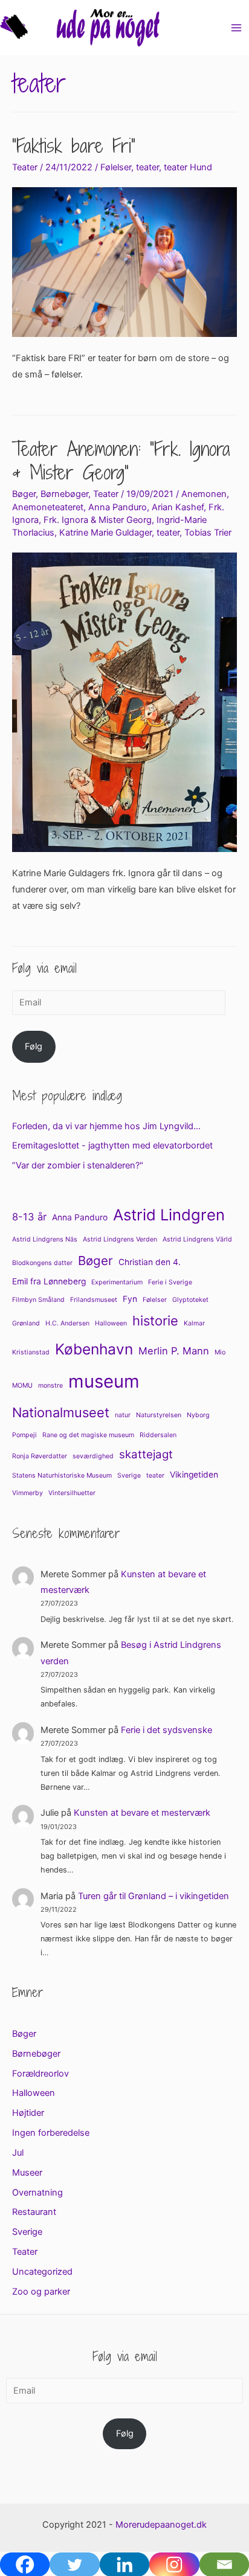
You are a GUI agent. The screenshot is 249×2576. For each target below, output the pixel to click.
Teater (25, 167)
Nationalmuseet (61, 1412)
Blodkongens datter (42, 1263)
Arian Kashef (178, 507)
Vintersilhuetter (72, 1493)
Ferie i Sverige (170, 1282)
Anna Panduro (118, 507)
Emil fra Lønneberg (49, 1281)
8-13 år (29, 1217)
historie (155, 1321)
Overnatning (37, 2193)
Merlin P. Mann (174, 1351)
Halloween (111, 1323)
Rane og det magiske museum (88, 1435)
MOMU (22, 1386)
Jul (18, 2153)
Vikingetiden (194, 1475)
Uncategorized (42, 2272)
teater (147, 167)
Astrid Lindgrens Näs (45, 1239)
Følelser (116, 167)
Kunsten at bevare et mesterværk (142, 1813)
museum (104, 1381)
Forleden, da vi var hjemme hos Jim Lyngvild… (106, 1126)
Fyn (130, 1299)
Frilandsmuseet (94, 1300)
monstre (50, 1386)
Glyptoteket (190, 1300)
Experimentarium (117, 1282)
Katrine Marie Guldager (105, 533)
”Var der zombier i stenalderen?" (78, 1165)
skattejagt (146, 1454)
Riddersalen (158, 1435)
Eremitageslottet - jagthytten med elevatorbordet (112, 1145)
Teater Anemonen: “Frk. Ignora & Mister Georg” (121, 460)
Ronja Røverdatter (40, 1456)
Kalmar (194, 1323)
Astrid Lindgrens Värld (197, 1239)
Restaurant (34, 2212)
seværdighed (93, 1456)
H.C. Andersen (67, 1323)
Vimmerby (27, 1493)
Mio (220, 1352)
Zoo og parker (41, 2292)
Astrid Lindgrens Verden (120, 1239)
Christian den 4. (150, 1262)
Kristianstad (31, 1352)
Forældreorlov (40, 2074)
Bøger (24, 494)
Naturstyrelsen (159, 1415)
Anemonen (204, 494)
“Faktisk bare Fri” (74, 146)
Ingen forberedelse (51, 2133)
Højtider (28, 2113)
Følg (34, 1046)
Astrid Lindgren (169, 1215)
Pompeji (24, 1435)
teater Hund (188, 167)
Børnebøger (64, 494)
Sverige (129, 1475)
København (94, 1349)
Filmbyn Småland (38, 1300)
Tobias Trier (208, 533)
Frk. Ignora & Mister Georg (98, 520)
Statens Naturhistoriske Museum (62, 1475)
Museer (27, 2173)
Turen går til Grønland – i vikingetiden (154, 1896)
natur (123, 1415)
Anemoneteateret (48, 507)
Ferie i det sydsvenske (167, 1730)
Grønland (26, 1323)
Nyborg (198, 1415)
